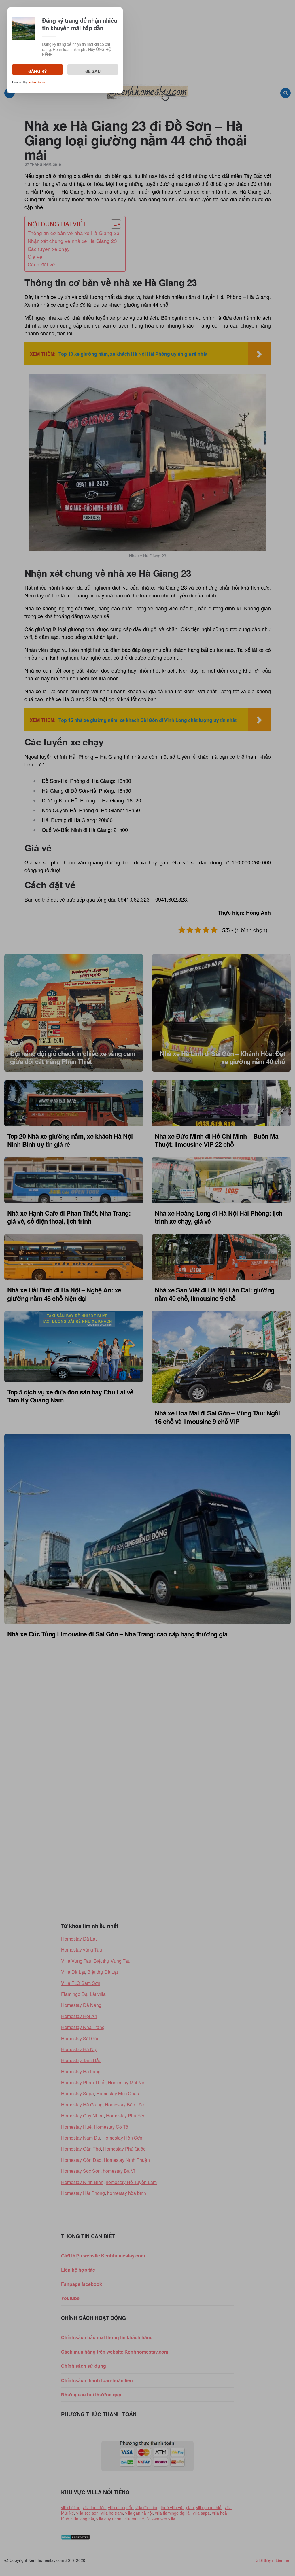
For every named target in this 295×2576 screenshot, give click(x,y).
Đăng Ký (38, 71)
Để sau (93, 71)
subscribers (36, 82)
